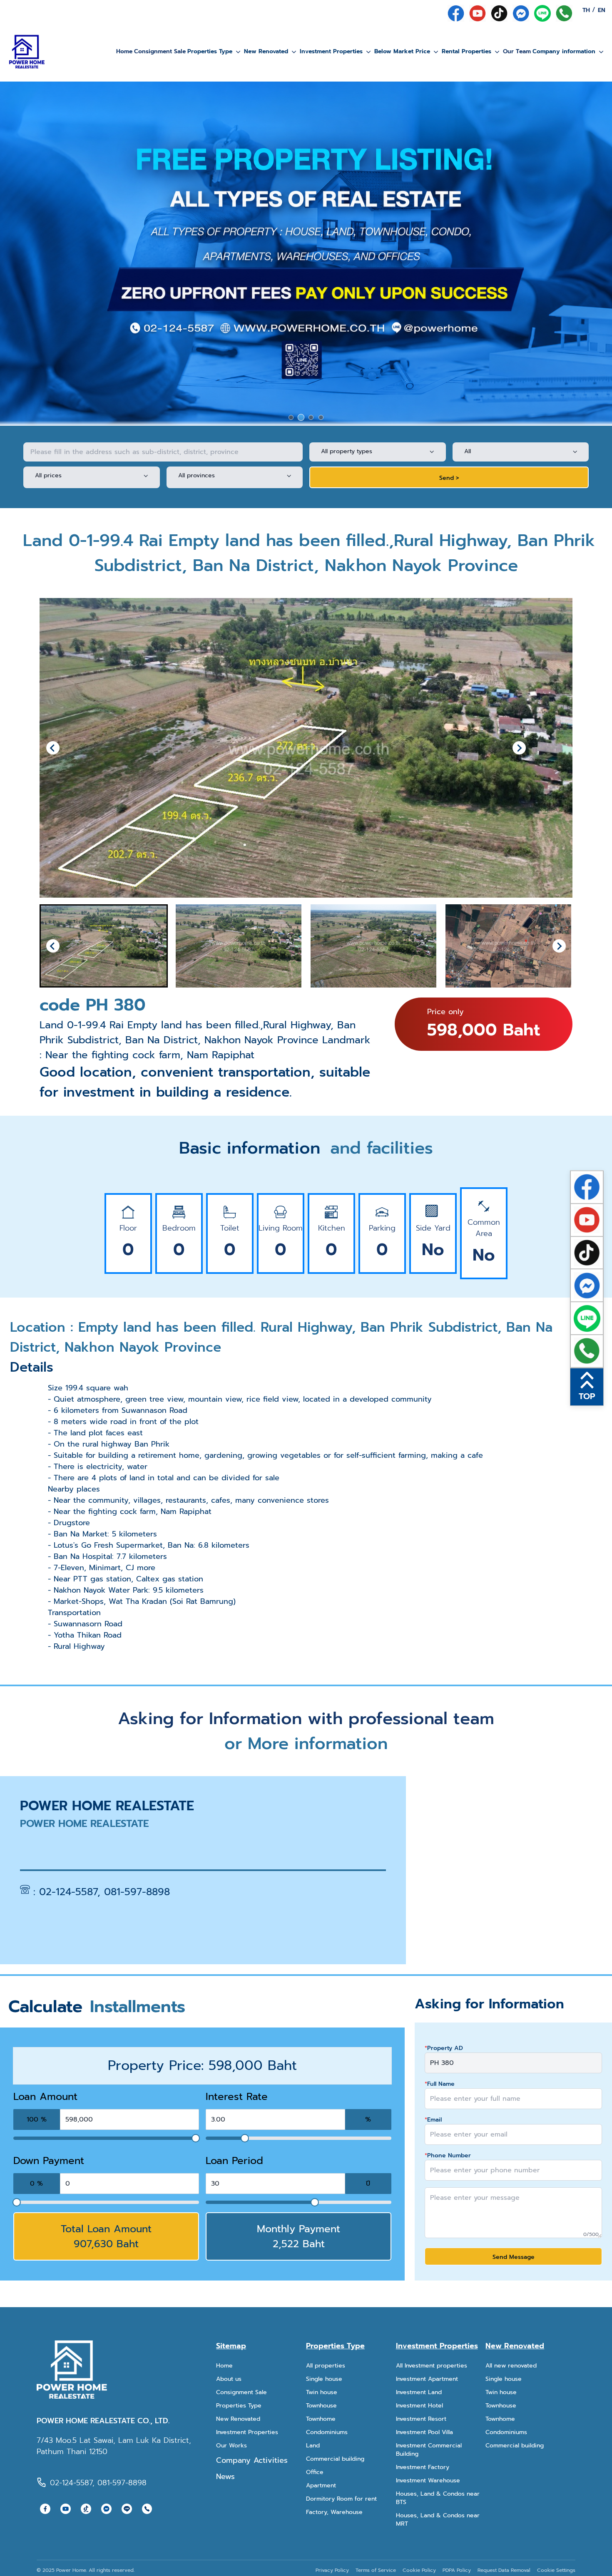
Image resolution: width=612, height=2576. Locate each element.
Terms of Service (376, 2570)
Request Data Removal (504, 2570)
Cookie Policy (419, 2570)
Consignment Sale (160, 51)
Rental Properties (466, 51)
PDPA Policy (457, 2570)
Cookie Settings (556, 2570)
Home (124, 51)
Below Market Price (402, 51)
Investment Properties (331, 51)
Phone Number (448, 2156)
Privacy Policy (332, 2570)
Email (433, 2120)
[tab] (291, 417)
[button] (104, 946)
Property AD (444, 2048)
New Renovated (266, 51)
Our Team (517, 51)
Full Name (440, 2084)
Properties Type (210, 51)
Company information (564, 51)
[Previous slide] (53, 748)
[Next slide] (519, 748)
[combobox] (372, 452)
